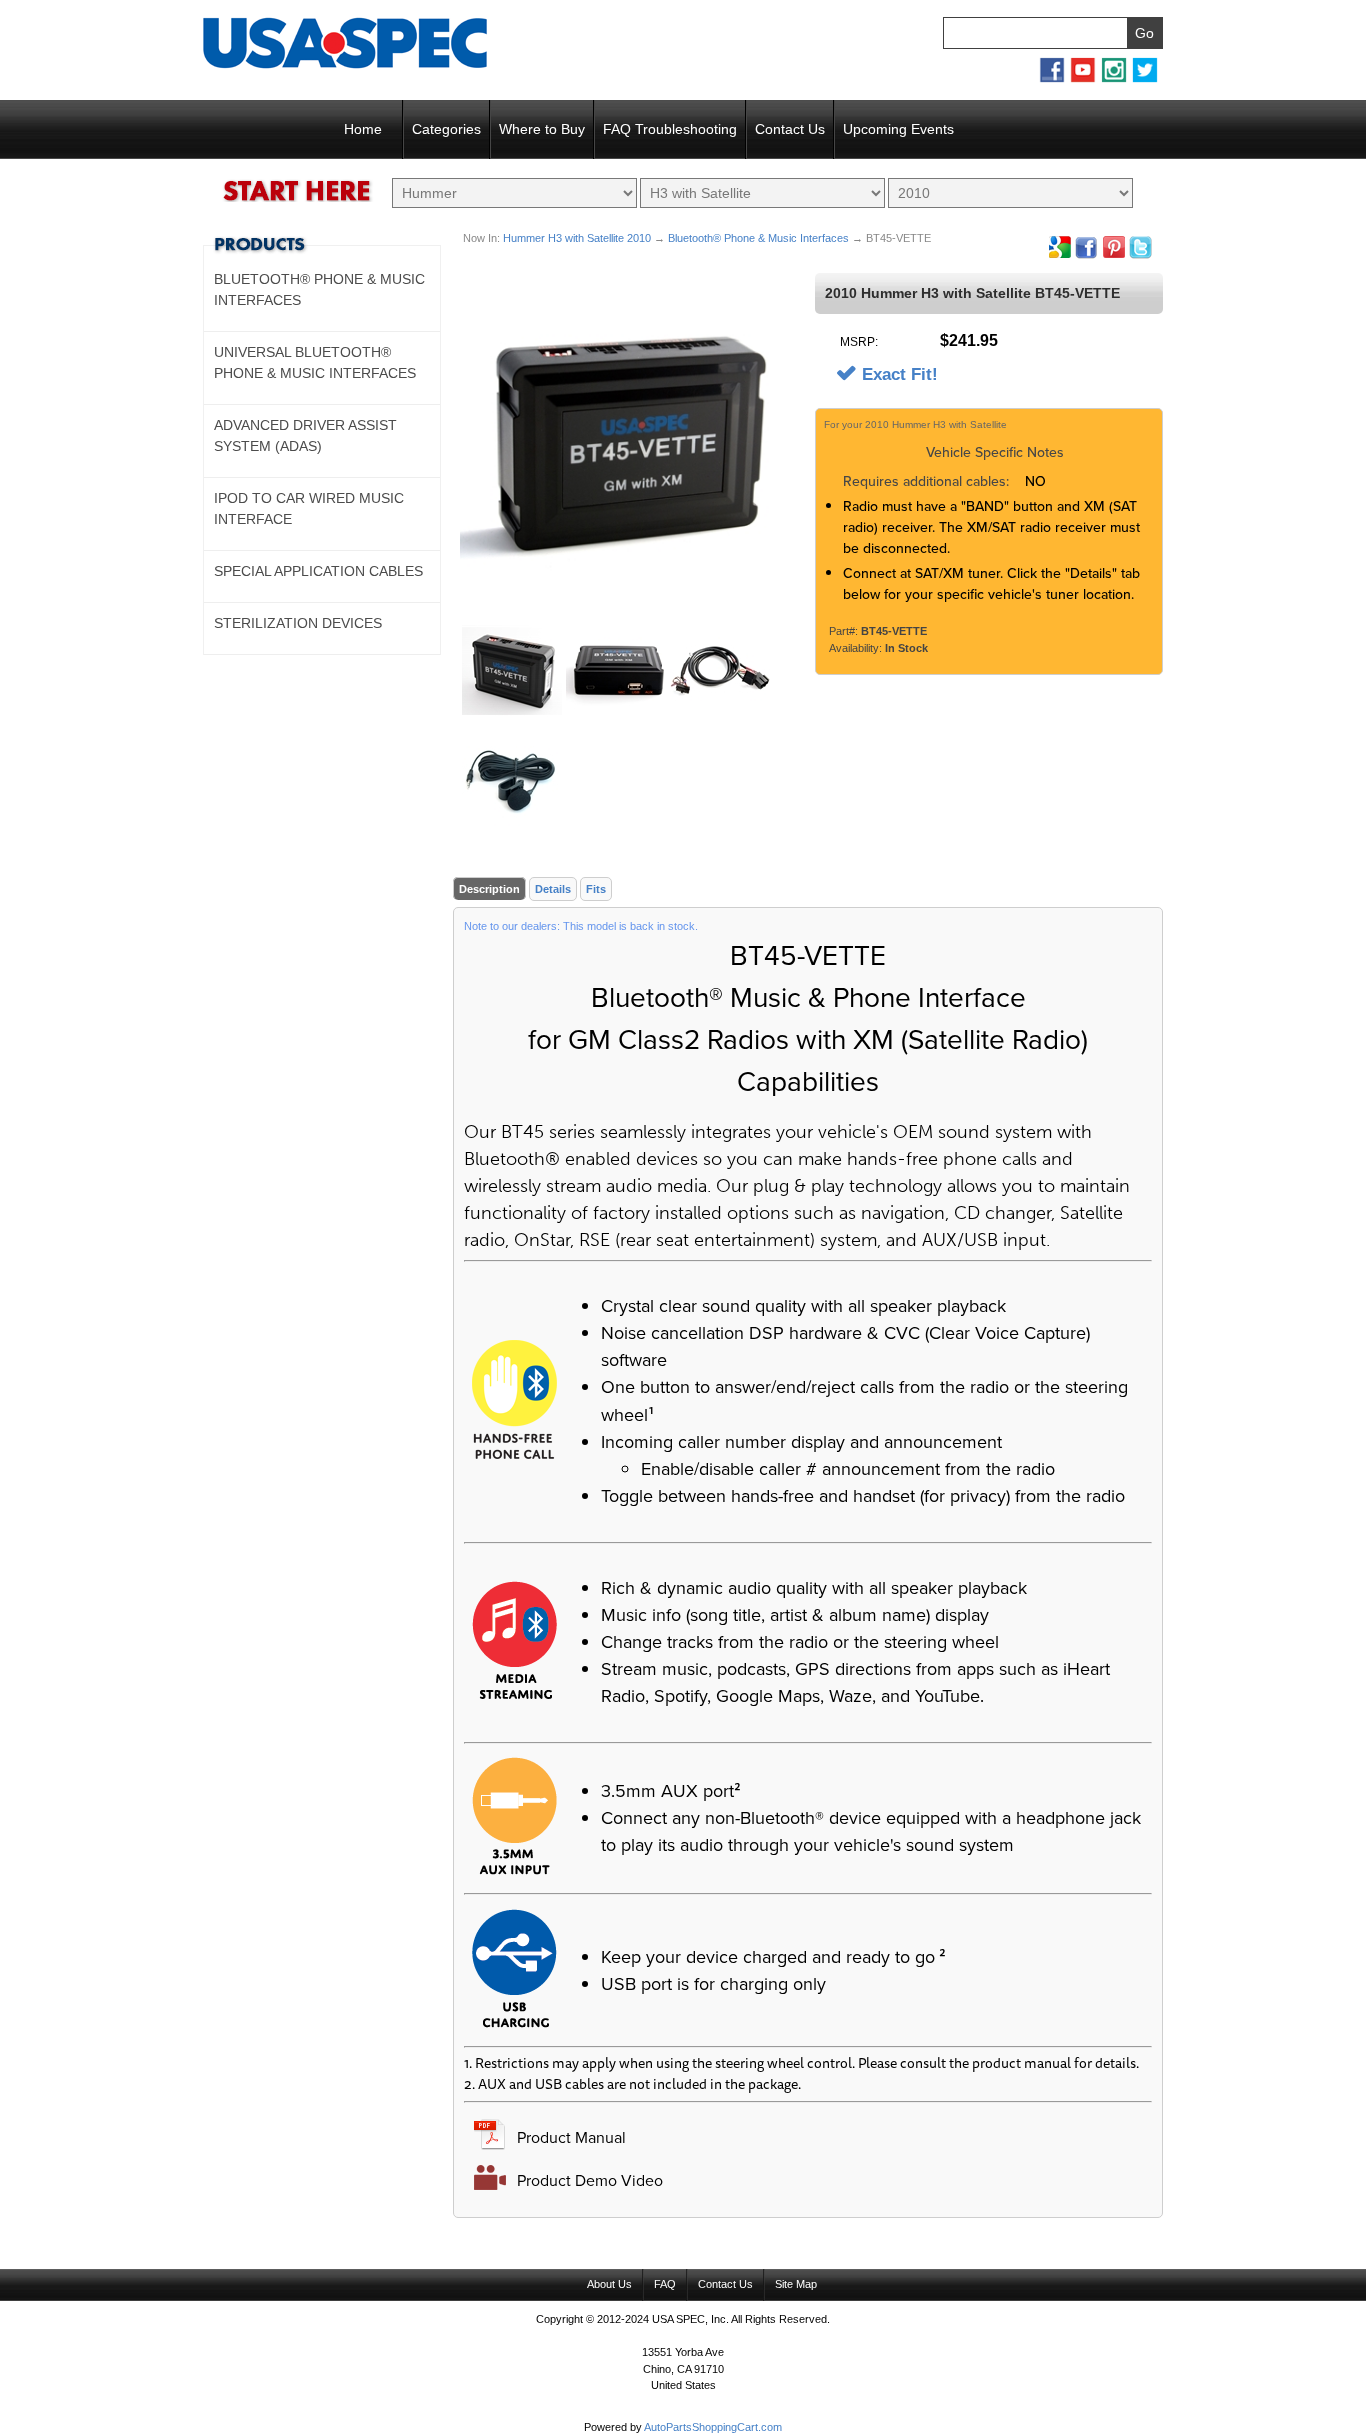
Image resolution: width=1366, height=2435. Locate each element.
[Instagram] (1114, 79)
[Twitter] (1145, 79)
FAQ (665, 2283)
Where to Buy (542, 129)
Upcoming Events (898, 129)
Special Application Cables (318, 571)
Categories (446, 129)
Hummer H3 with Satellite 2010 (577, 238)
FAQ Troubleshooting (670, 129)
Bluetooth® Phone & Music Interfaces (758, 238)
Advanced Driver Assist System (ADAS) (305, 435)
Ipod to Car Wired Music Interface (309, 508)
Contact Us (790, 129)
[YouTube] (1083, 79)
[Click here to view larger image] (628, 441)
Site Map (796, 2283)
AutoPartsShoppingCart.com (713, 2427)
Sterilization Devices (298, 623)
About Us (609, 2283)
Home (363, 129)
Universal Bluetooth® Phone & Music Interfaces (315, 362)
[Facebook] (1052, 79)
